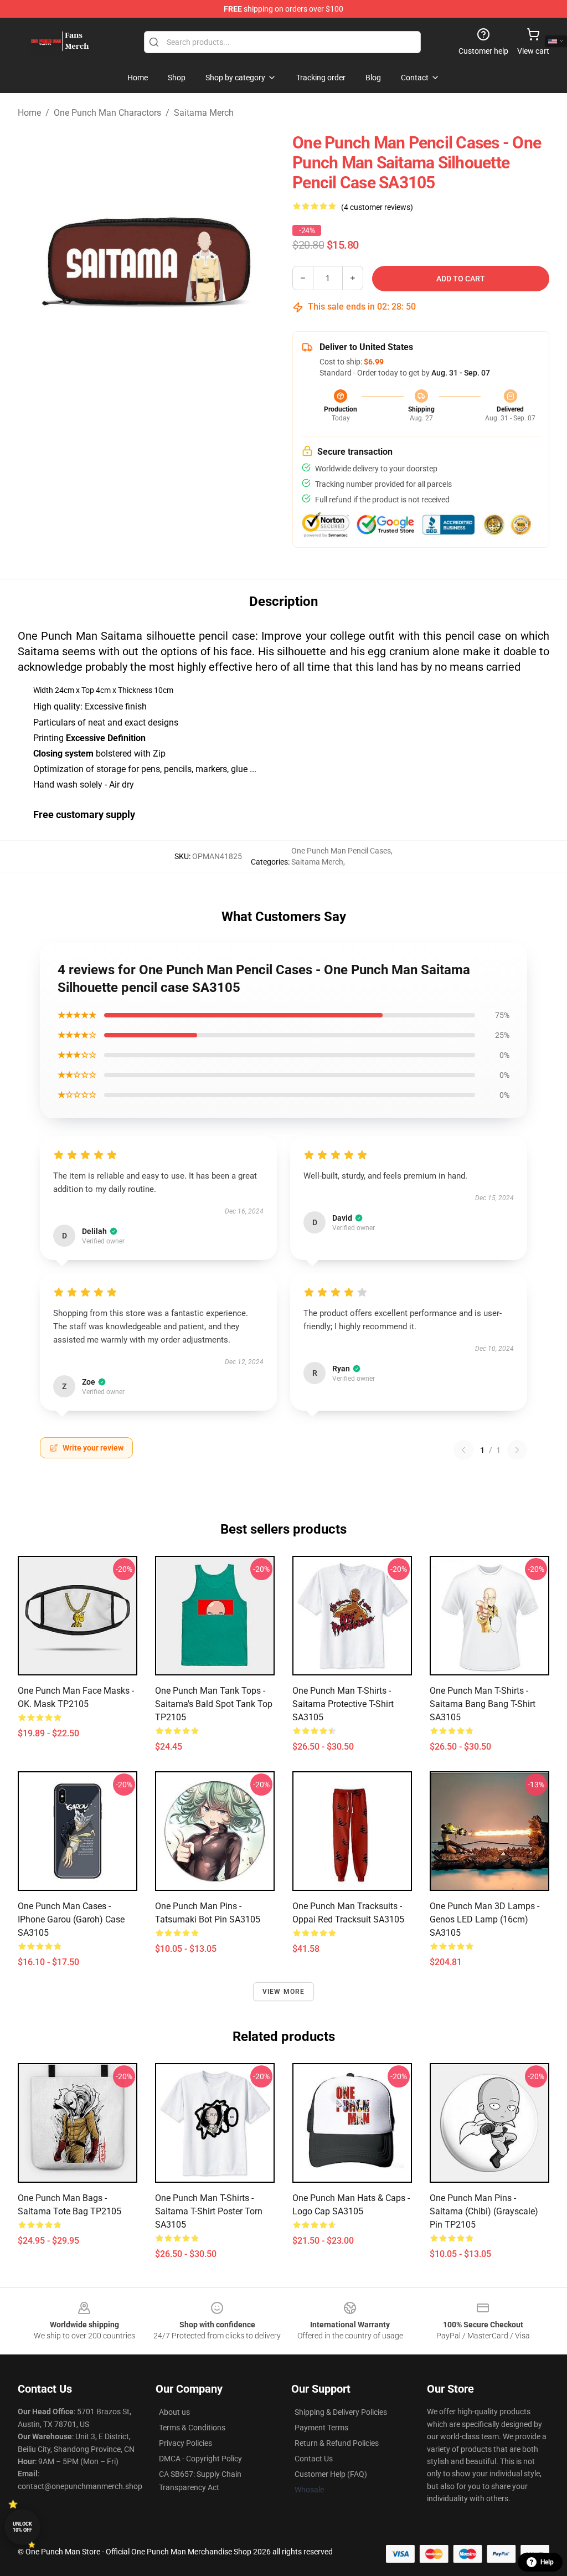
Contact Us (314, 2459)
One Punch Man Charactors (107, 113)
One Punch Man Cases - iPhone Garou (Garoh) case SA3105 (71, 1919)
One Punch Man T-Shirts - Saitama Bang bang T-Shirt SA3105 (483, 1704)
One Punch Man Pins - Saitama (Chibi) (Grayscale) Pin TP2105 (484, 2211)
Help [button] (547, 2562)
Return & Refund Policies (337, 2443)
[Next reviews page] (517, 1450)
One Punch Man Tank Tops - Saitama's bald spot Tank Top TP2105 (214, 1704)
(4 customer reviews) (377, 207)
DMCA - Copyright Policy (200, 2459)
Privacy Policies (185, 2443)
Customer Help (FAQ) (331, 2474)
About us (174, 2412)
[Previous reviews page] (463, 1450)
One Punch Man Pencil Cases (341, 851)
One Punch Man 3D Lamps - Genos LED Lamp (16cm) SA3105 (484, 1919)
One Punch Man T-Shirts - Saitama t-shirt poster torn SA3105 (209, 2211)
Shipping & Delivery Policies (341, 2412)
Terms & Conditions (192, 2428)
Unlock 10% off (22, 2527)
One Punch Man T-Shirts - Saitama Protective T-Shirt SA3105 (343, 1704)
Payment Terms (321, 2428)
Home (29, 113)
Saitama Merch (204, 113)
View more (284, 1992)
